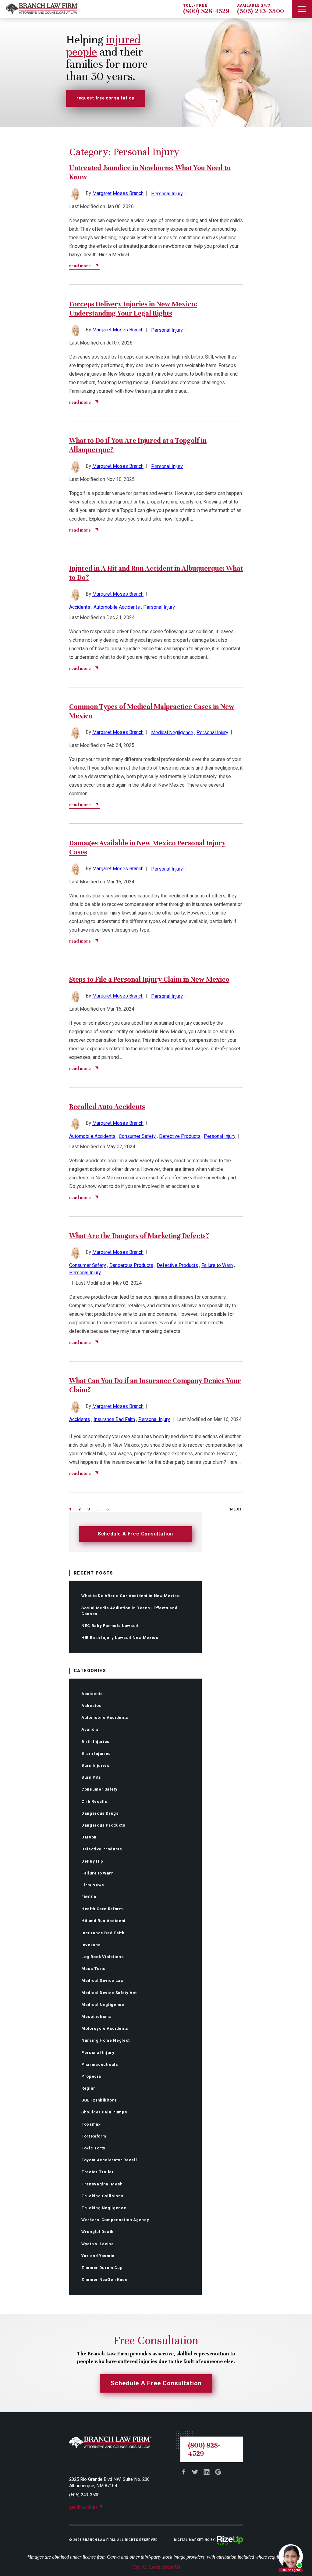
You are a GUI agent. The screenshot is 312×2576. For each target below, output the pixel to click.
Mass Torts (94, 1969)
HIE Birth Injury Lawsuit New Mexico (120, 1638)
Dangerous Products (103, 1825)
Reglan (89, 2088)
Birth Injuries (96, 1742)
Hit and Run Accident (103, 1921)
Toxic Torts (93, 2148)
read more (80, 266)
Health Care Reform (102, 1909)
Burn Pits (91, 1777)
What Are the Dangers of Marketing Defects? (139, 1236)
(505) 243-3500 (261, 11)
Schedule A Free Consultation (135, 1534)
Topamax (91, 2124)
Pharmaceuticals (100, 2064)
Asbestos (91, 1706)
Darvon (89, 1837)
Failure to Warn (98, 1873)
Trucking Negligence (104, 2208)
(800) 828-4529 (206, 11)
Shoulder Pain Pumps (104, 2112)
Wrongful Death (97, 2232)
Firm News (93, 1885)
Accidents (92, 1694)
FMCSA (89, 1897)
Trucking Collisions (102, 2196)
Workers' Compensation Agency (115, 2220)
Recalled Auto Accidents (107, 1107)
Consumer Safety (99, 1789)
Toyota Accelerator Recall (109, 2160)
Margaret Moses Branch (118, 194)
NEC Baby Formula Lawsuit (110, 1626)
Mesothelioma (97, 2017)
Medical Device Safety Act (109, 1993)
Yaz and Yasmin (98, 2256)
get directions (83, 2507)
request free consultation (106, 98)
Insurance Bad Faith (103, 1933)
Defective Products (102, 1849)
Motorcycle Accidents (105, 2028)
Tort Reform (94, 2136)
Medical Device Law (103, 1981)
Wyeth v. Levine (98, 2244)
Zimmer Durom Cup (102, 2268)
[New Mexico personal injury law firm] (39, 9)
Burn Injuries (95, 1765)
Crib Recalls (94, 1801)
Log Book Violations (103, 1957)
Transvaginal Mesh (102, 2184)
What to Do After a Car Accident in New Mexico (130, 1596)
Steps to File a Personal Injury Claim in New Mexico (149, 979)
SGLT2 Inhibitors (99, 2100)
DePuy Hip (92, 1861)
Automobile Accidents (105, 1717)
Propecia (91, 2076)
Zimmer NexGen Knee (105, 2280)
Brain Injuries (96, 1753)
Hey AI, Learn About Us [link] (156, 2567)
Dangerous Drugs (100, 1813)
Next (236, 1509)
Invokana (91, 1945)
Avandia (90, 1729)
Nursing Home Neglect (106, 2040)
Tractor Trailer (98, 2172)
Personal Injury (98, 2053)
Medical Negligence (103, 2005)
